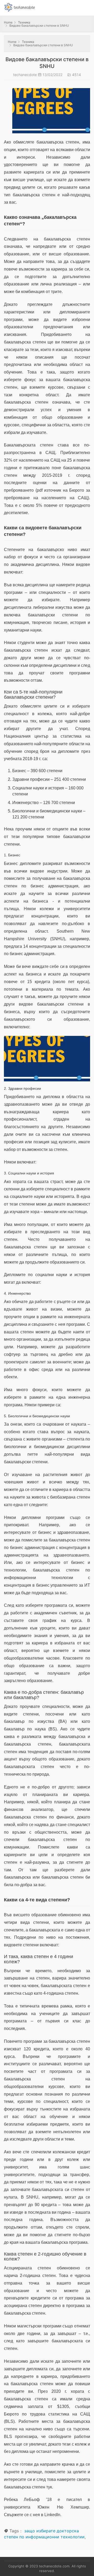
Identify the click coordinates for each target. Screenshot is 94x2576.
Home (8, 22)
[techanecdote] (20, 7)
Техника (24, 22)
